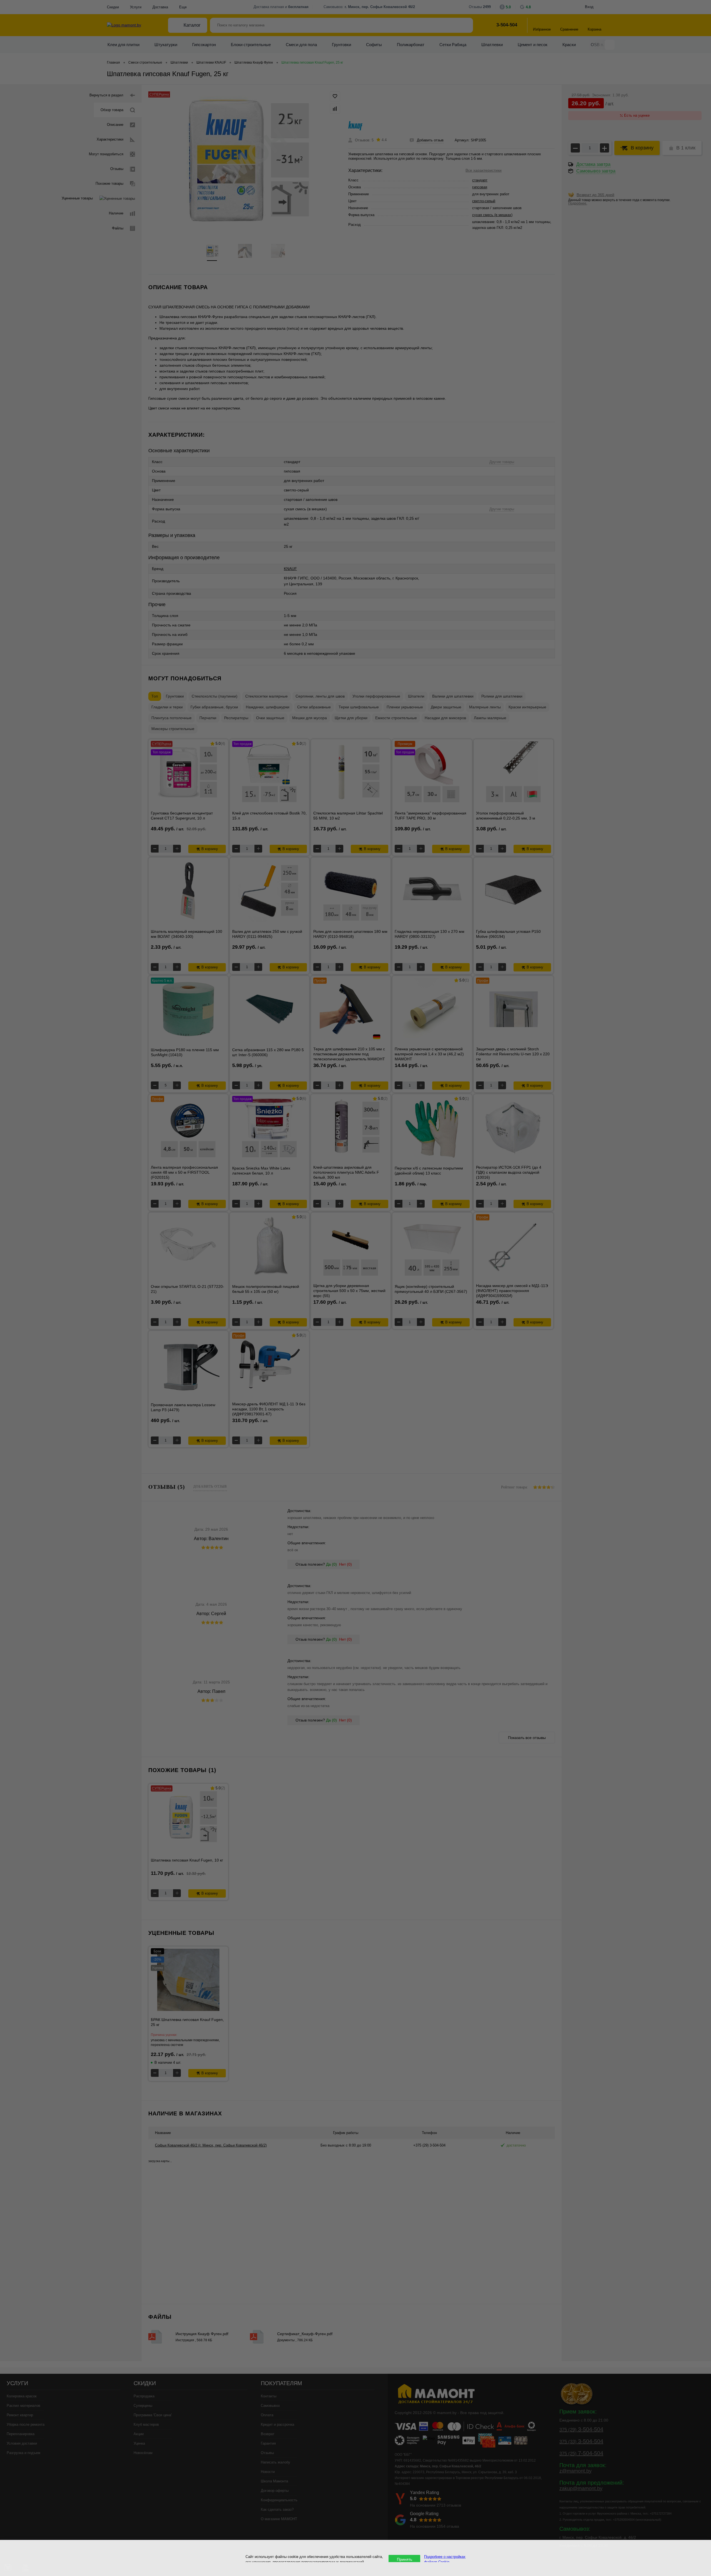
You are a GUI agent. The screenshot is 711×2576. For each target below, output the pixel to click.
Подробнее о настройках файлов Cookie (445, 2559)
